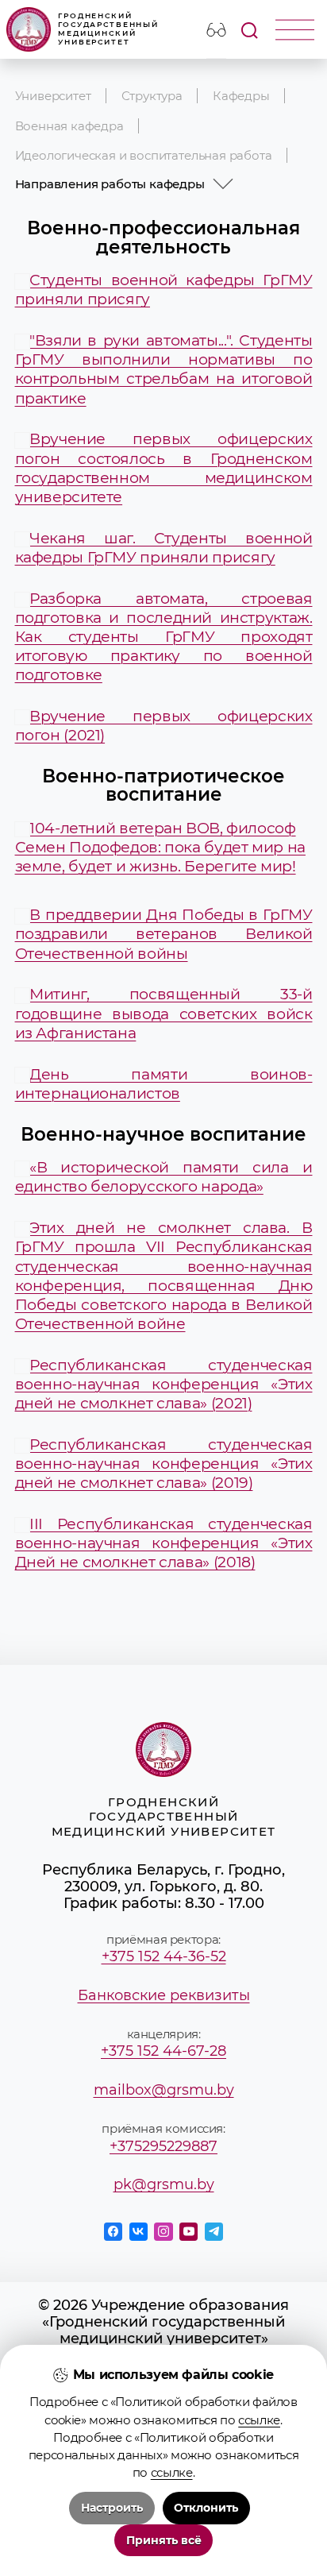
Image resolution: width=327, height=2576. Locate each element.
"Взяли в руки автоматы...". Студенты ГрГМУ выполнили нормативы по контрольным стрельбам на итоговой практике (164, 369)
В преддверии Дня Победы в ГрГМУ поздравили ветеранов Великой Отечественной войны (164, 934)
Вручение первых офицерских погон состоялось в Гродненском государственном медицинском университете (164, 467)
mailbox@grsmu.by (164, 2089)
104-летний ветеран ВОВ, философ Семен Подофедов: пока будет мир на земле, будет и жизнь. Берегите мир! (160, 847)
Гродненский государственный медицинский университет (108, 29)
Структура (152, 96)
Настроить (112, 2508)
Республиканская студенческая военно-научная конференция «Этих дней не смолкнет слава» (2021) (164, 1384)
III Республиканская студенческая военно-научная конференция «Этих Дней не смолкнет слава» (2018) (164, 1543)
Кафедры (241, 96)
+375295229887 (163, 2146)
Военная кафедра (69, 126)
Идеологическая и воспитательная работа (144, 155)
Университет (53, 96)
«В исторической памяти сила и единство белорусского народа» (164, 1177)
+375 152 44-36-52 (164, 1956)
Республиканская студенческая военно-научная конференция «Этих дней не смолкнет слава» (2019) (164, 1464)
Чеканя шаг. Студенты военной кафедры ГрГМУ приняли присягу (164, 548)
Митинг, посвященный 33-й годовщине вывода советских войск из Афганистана (164, 1013)
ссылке (259, 2420)
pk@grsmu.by (164, 2184)
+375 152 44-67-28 (163, 2051)
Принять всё (164, 2540)
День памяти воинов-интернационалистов (164, 1084)
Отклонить (206, 2508)
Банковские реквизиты (164, 1995)
